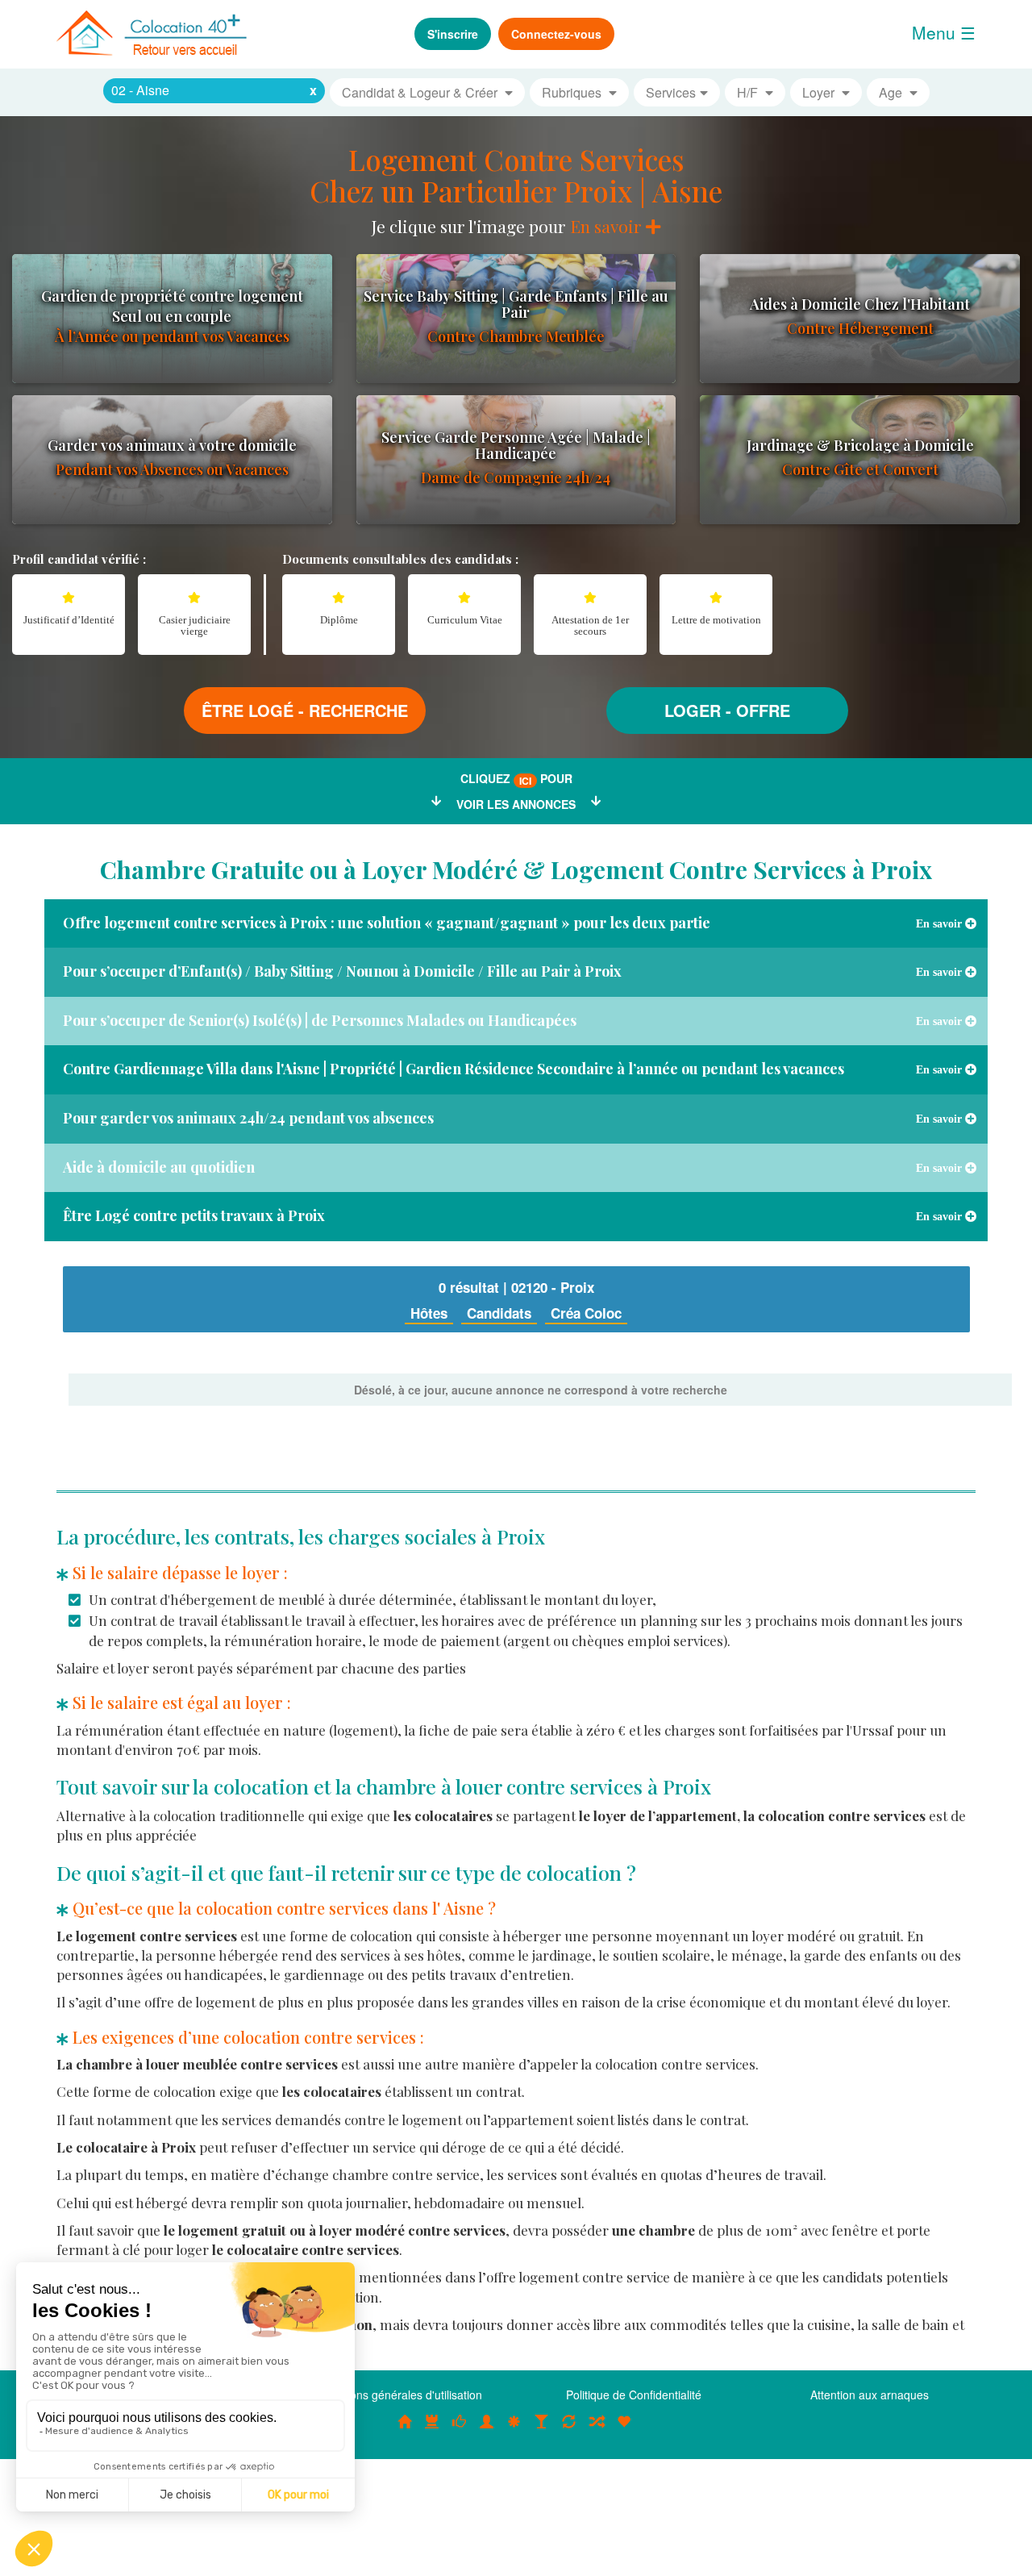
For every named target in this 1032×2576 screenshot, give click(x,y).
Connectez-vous (556, 34)
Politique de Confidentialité (634, 2395)
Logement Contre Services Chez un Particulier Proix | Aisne (516, 175)
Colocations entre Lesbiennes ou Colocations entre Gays (542, 2429)
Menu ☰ (944, 32)
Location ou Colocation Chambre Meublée (432, 2429)
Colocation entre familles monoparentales (624, 2429)
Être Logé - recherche (305, 710)
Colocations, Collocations (405, 2429)
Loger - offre (727, 710)
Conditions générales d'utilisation (398, 2395)
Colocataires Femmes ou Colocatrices (487, 2429)
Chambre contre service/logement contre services (569, 2429)
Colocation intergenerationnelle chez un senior (597, 2429)
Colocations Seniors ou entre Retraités (514, 2429)
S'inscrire (453, 34)
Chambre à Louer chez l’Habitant (460, 2429)
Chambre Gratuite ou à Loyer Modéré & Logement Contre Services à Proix (516, 869)
